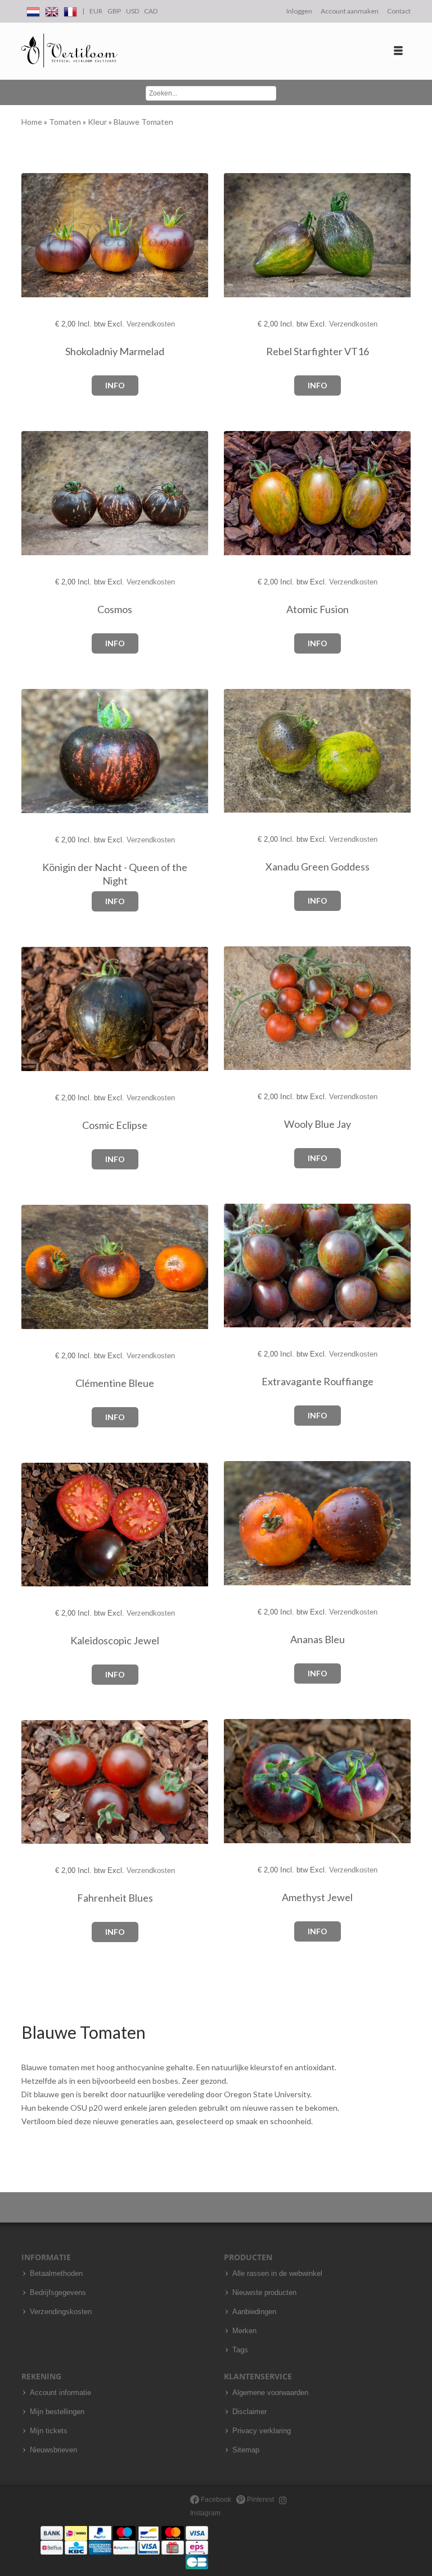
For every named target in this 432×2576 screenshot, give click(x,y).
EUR (96, 11)
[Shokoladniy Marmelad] (41, 236)
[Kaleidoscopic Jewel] (41, 1525)
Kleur (98, 122)
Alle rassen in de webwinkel (277, 2274)
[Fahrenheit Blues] (41, 1782)
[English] (52, 10)
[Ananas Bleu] (243, 1524)
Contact (399, 11)
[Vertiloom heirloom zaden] (69, 51)
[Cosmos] (41, 494)
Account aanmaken (350, 11)
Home (33, 122)
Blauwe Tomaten (143, 122)
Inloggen (299, 11)
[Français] (70, 10)
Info (115, 385)
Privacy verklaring (262, 2431)
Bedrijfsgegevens (58, 2293)
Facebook (215, 2500)
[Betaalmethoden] (124, 2547)
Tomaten (66, 122)
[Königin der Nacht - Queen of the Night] (41, 752)
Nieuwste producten (264, 2293)
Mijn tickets (49, 2431)
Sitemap (246, 2450)
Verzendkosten (151, 324)
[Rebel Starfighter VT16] (243, 236)
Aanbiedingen (254, 2312)
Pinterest (260, 2500)
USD (132, 11)
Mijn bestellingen (57, 2412)
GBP (114, 11)
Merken (244, 2331)
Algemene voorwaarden (270, 2393)
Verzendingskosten (61, 2312)
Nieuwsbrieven (53, 2450)
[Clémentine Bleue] (41, 1267)
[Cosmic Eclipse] (41, 1010)
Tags (240, 2350)
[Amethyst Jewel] (243, 1782)
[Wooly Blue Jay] (243, 1008)
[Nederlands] (33, 10)
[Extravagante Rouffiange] (243, 1266)
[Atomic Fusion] (243, 494)
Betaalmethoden (56, 2274)
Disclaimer (249, 2412)
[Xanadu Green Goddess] (243, 751)
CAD (151, 11)
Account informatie (60, 2393)
